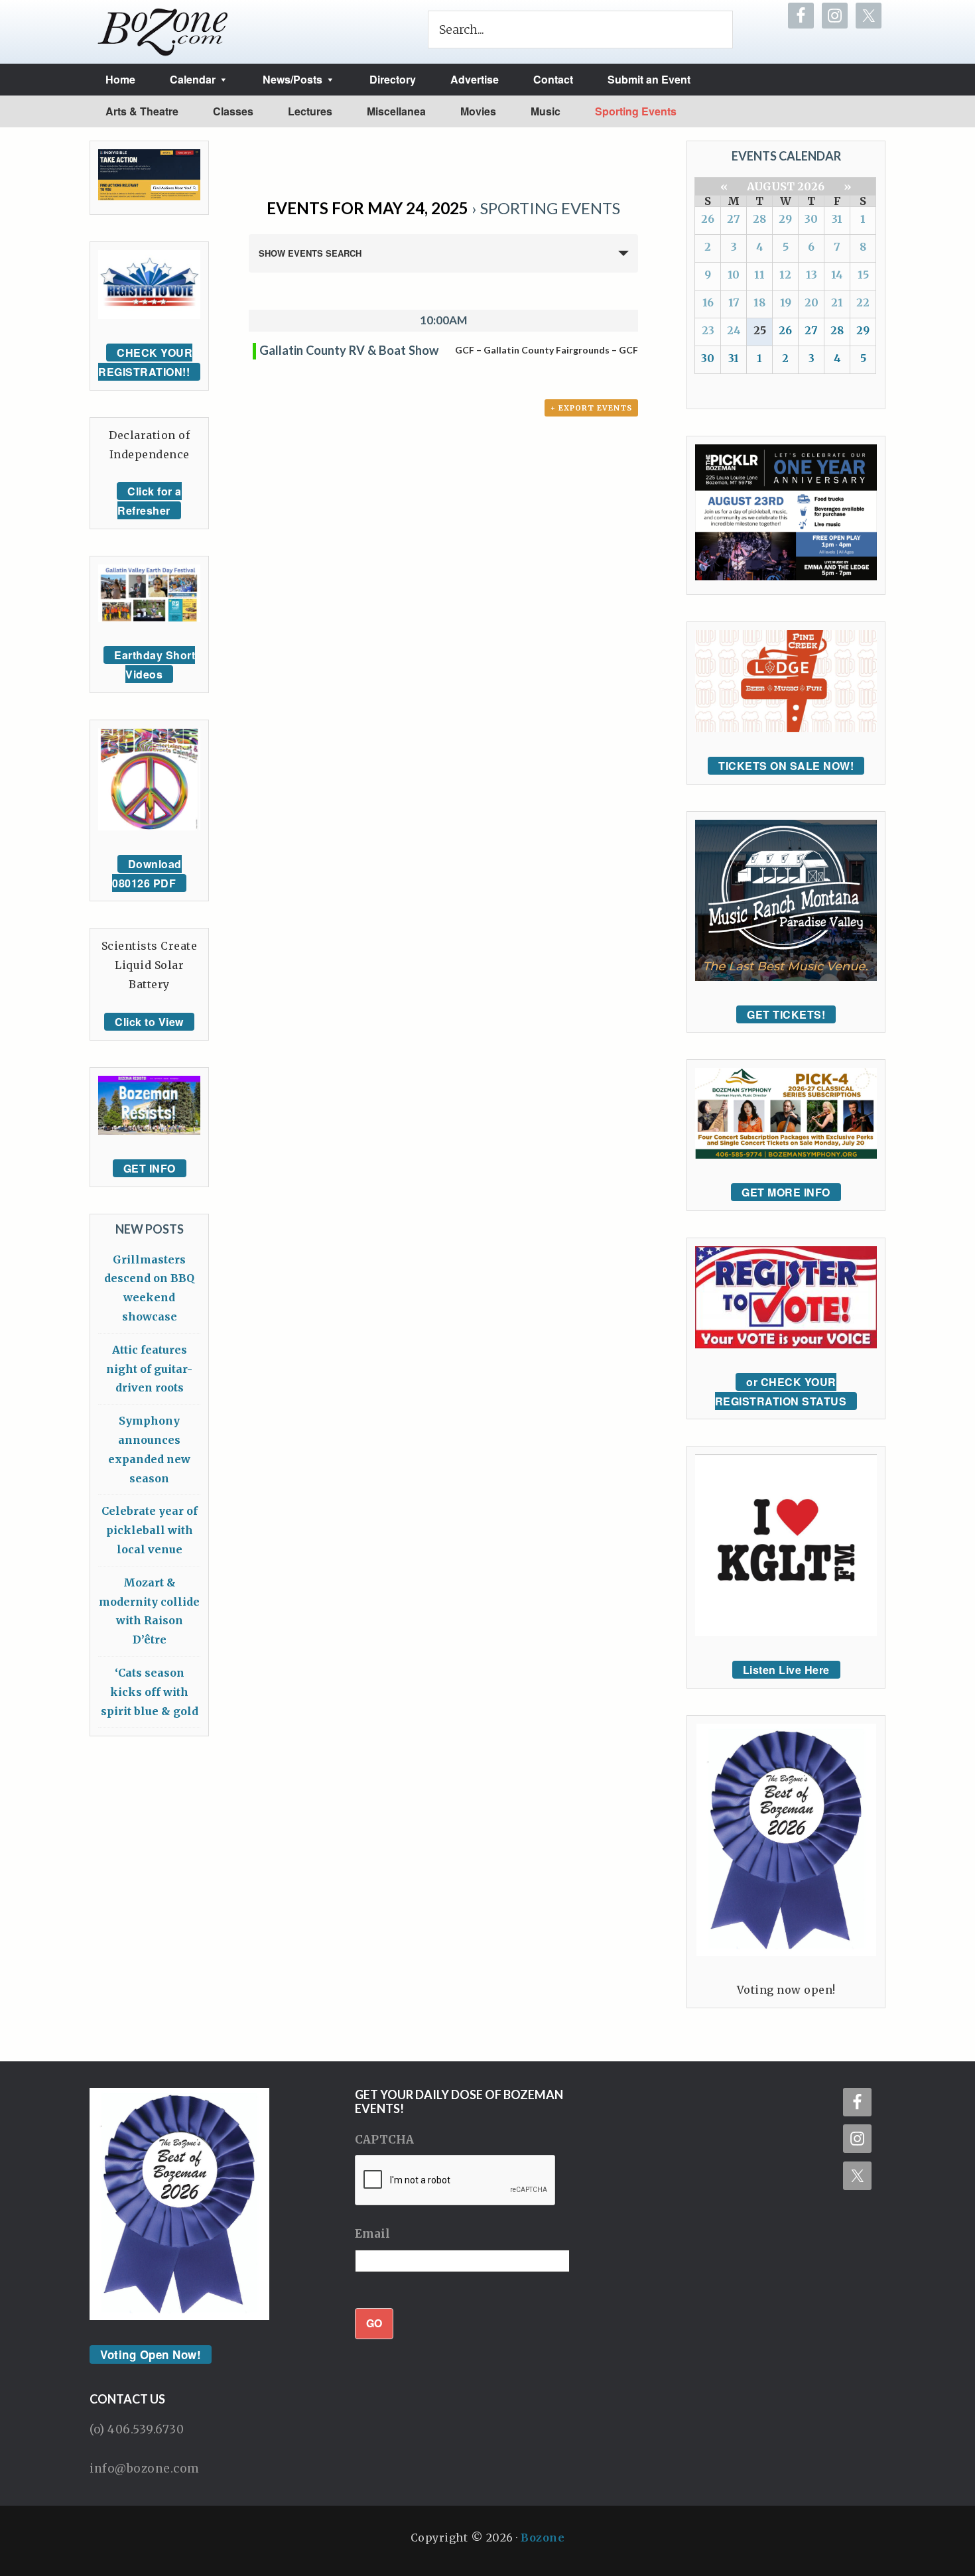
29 (785, 219)
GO (374, 2323)
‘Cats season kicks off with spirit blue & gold (150, 1692)
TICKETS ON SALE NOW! (786, 766)
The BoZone (163, 32)
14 (837, 275)
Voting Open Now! (151, 2354)
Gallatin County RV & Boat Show (349, 350)
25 (760, 330)
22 (863, 302)
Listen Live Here (786, 1670)
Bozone (543, 2538)
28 (759, 219)
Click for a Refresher (150, 501)
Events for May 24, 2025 (367, 208)
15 (863, 275)
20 (812, 302)
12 (785, 275)
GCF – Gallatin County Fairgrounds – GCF (547, 350)
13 (812, 275)
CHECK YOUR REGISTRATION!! (145, 362)
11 (759, 275)
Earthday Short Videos (155, 665)
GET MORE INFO (786, 1192)
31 (837, 219)
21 (837, 302)
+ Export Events (591, 408)
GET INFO (150, 1168)
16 (708, 302)
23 (708, 330)
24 (734, 330)
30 (811, 219)
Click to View (149, 1022)
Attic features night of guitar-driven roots (149, 1369)
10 (734, 275)
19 (786, 302)
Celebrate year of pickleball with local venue (150, 1530)
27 (734, 219)
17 (734, 302)
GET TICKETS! (786, 1014)
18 (759, 302)
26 (708, 219)
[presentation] (456, 2181)
